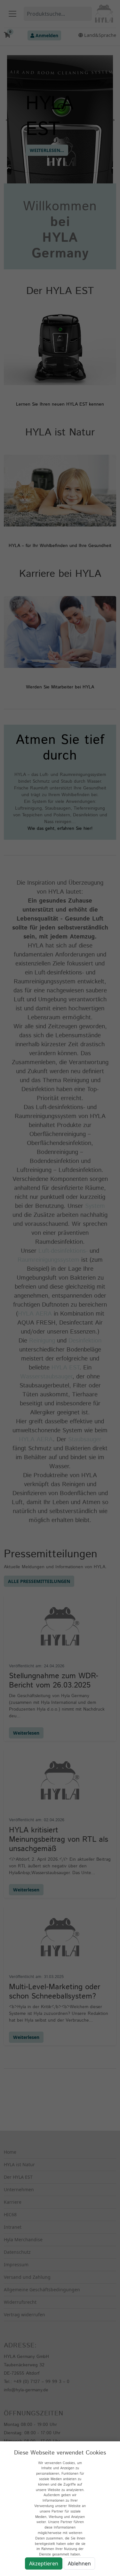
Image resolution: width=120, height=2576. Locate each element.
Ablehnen (79, 2563)
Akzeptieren (44, 2563)
